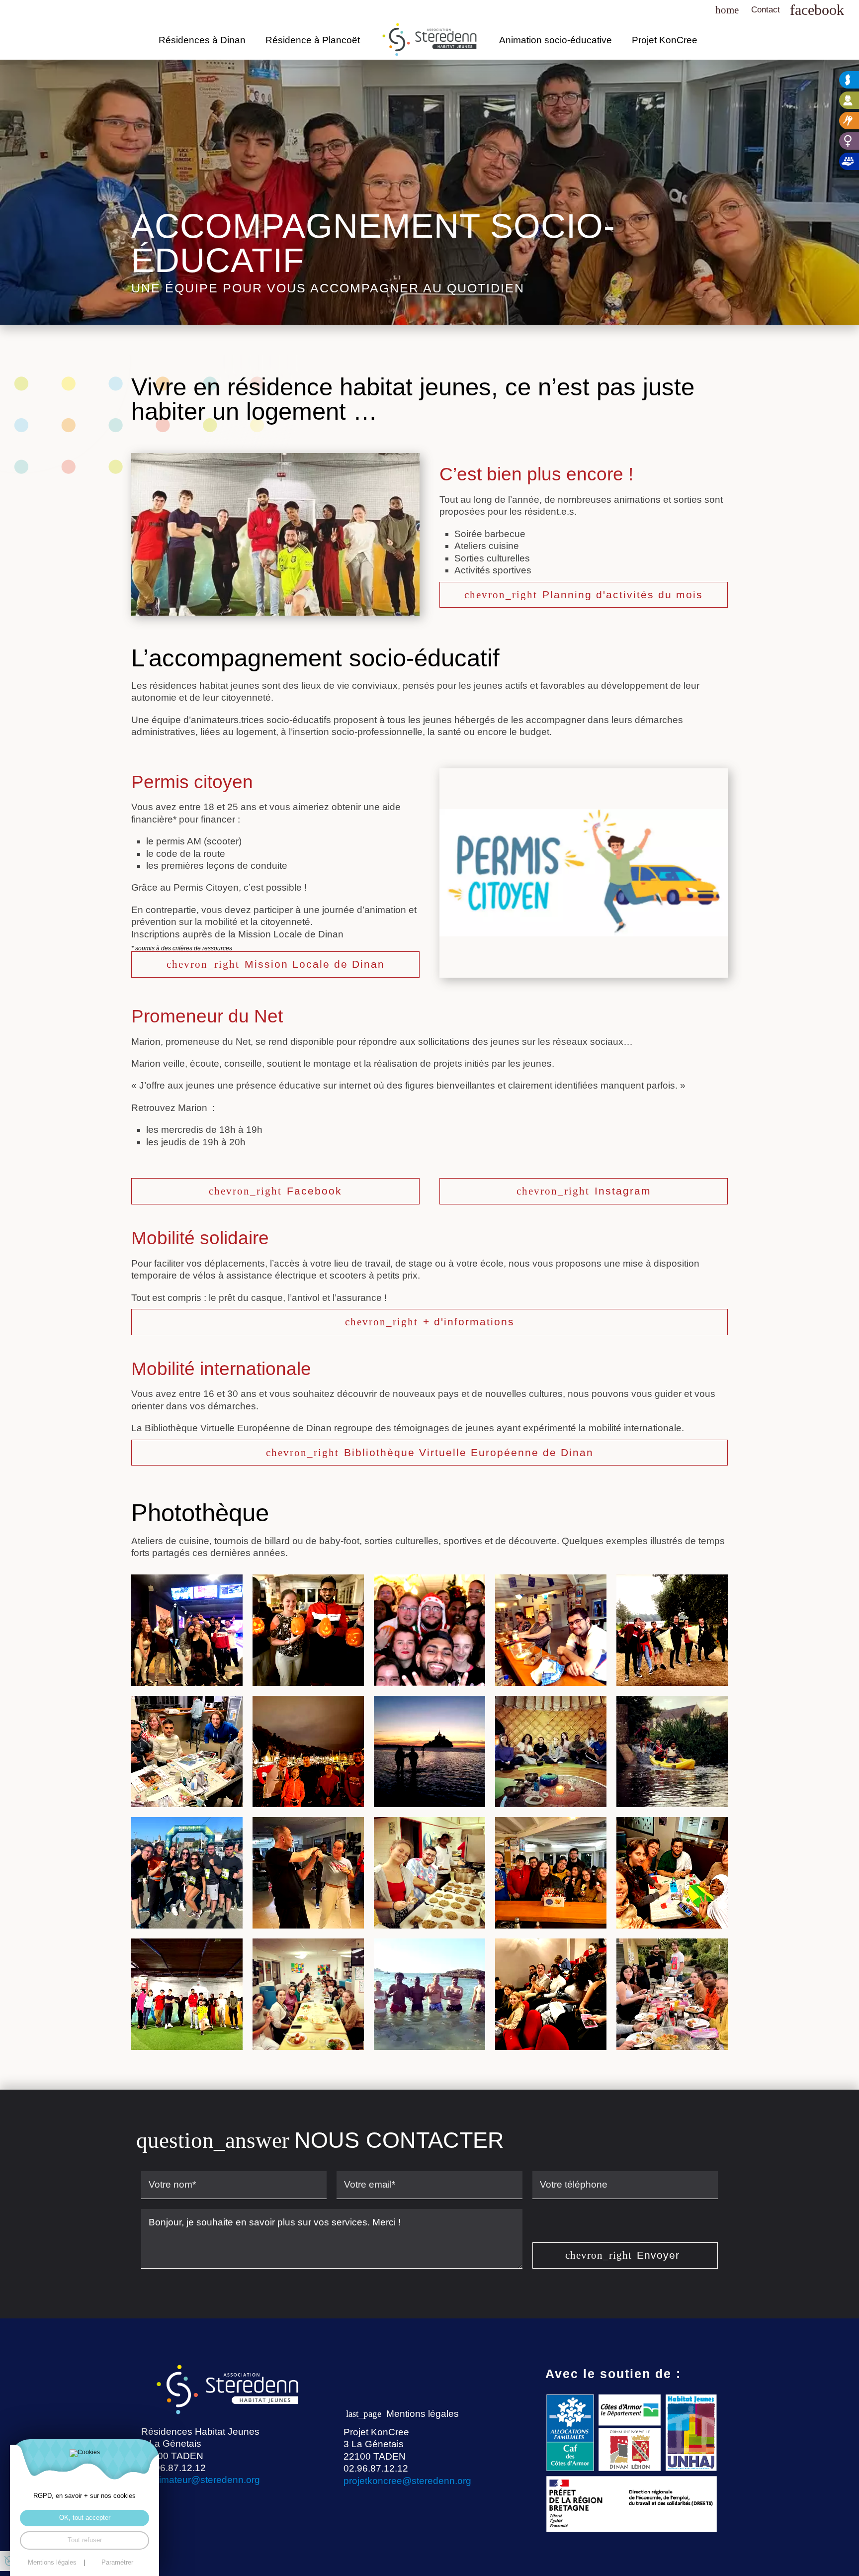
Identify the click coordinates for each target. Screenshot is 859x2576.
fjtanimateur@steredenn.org (201, 2480)
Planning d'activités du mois (623, 595)
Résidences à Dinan (202, 40)
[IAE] (849, 100)
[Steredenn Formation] (849, 161)
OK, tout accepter (85, 2518)
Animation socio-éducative (556, 40)
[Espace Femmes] (849, 141)
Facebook (314, 1191)
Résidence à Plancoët (313, 40)
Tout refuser (85, 2540)
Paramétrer (117, 2563)
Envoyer (658, 2255)
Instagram (623, 1191)
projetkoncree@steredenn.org (407, 2481)
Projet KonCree (665, 40)
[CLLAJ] (849, 121)
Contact (766, 10)
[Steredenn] (849, 80)
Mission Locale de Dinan (315, 964)
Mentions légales (423, 2414)
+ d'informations (469, 1322)
